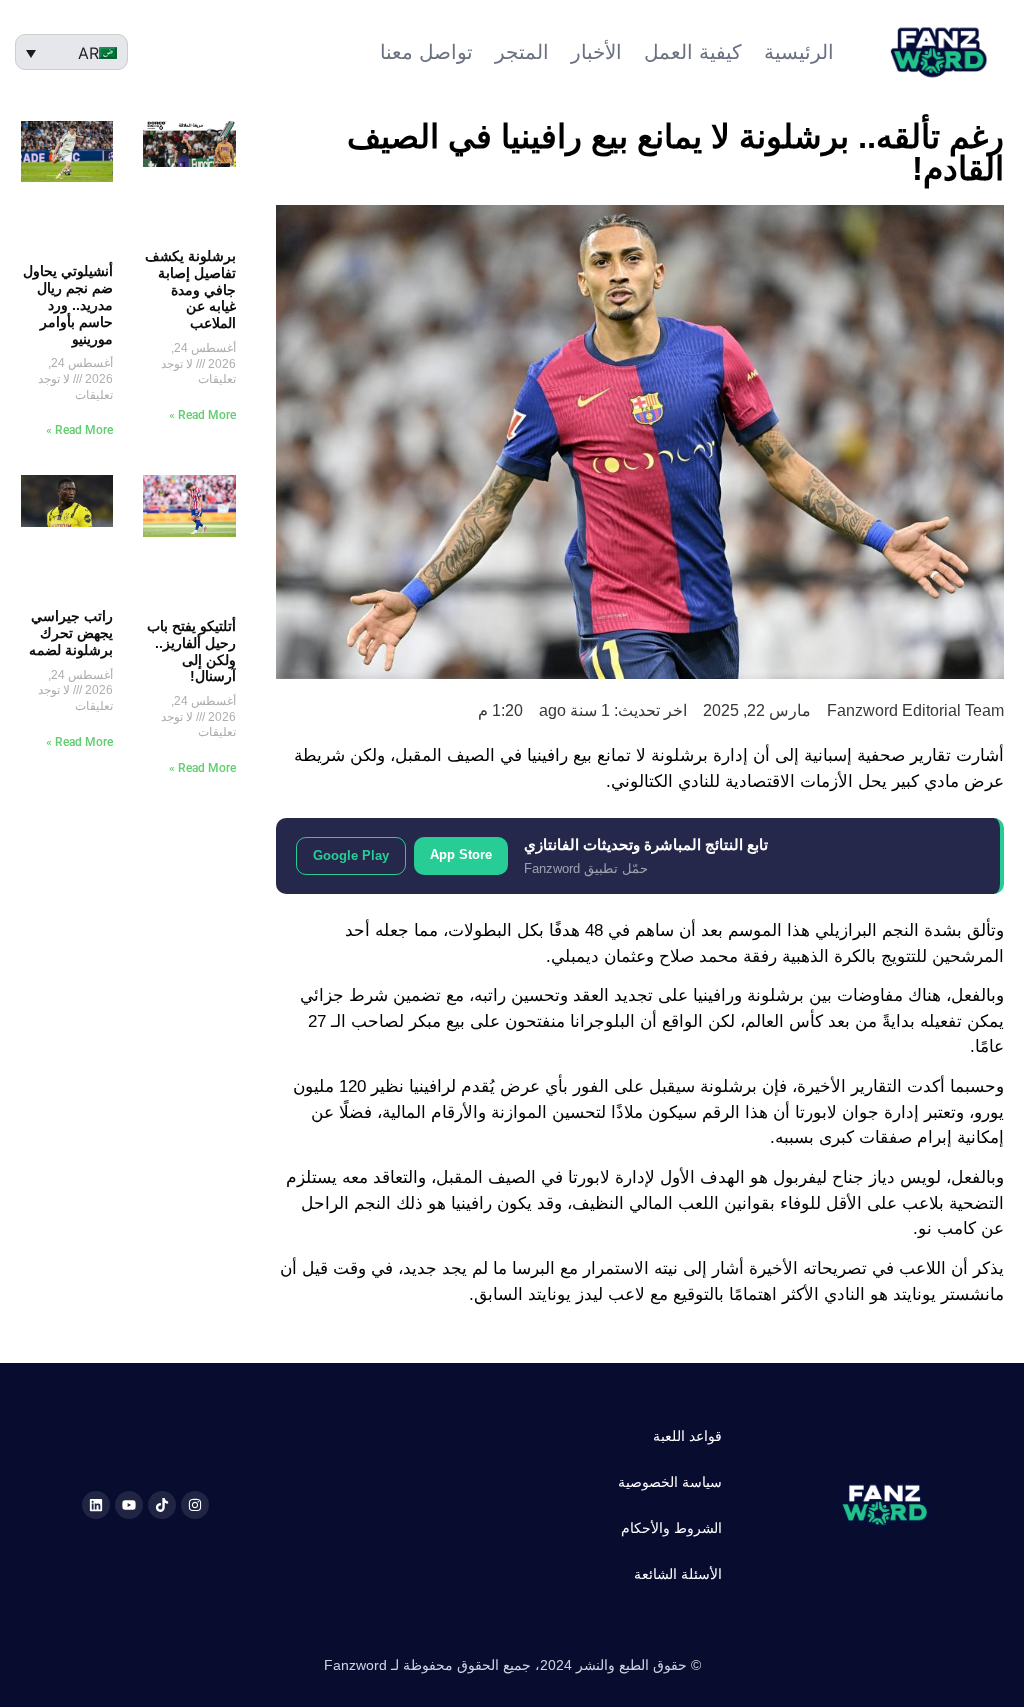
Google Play (351, 855)
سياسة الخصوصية (670, 1482)
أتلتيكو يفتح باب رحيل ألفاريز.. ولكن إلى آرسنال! (191, 651)
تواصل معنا (426, 52)
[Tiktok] (162, 1505)
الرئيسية (799, 52)
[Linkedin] (96, 1505)
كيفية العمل (693, 52)
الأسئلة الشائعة (678, 1574)
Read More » (202, 415)
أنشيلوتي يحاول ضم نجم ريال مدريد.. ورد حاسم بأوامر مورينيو (68, 304)
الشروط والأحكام (671, 1528)
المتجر (522, 52)
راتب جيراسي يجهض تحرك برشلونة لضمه (71, 633)
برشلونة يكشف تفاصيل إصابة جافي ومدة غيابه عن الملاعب (190, 289)
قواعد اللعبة (687, 1436)
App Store (461, 854)
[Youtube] (129, 1505)
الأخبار (596, 52)
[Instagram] (195, 1505)
